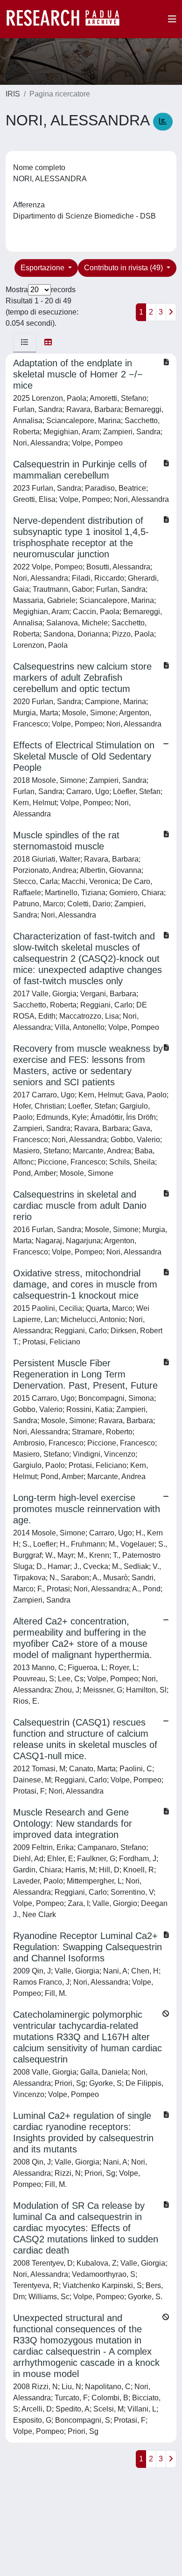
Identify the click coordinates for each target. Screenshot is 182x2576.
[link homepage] (68, 19)
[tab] (25, 343)
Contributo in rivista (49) (124, 268)
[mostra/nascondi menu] (172, 19)
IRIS (13, 94)
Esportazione (43, 268)
